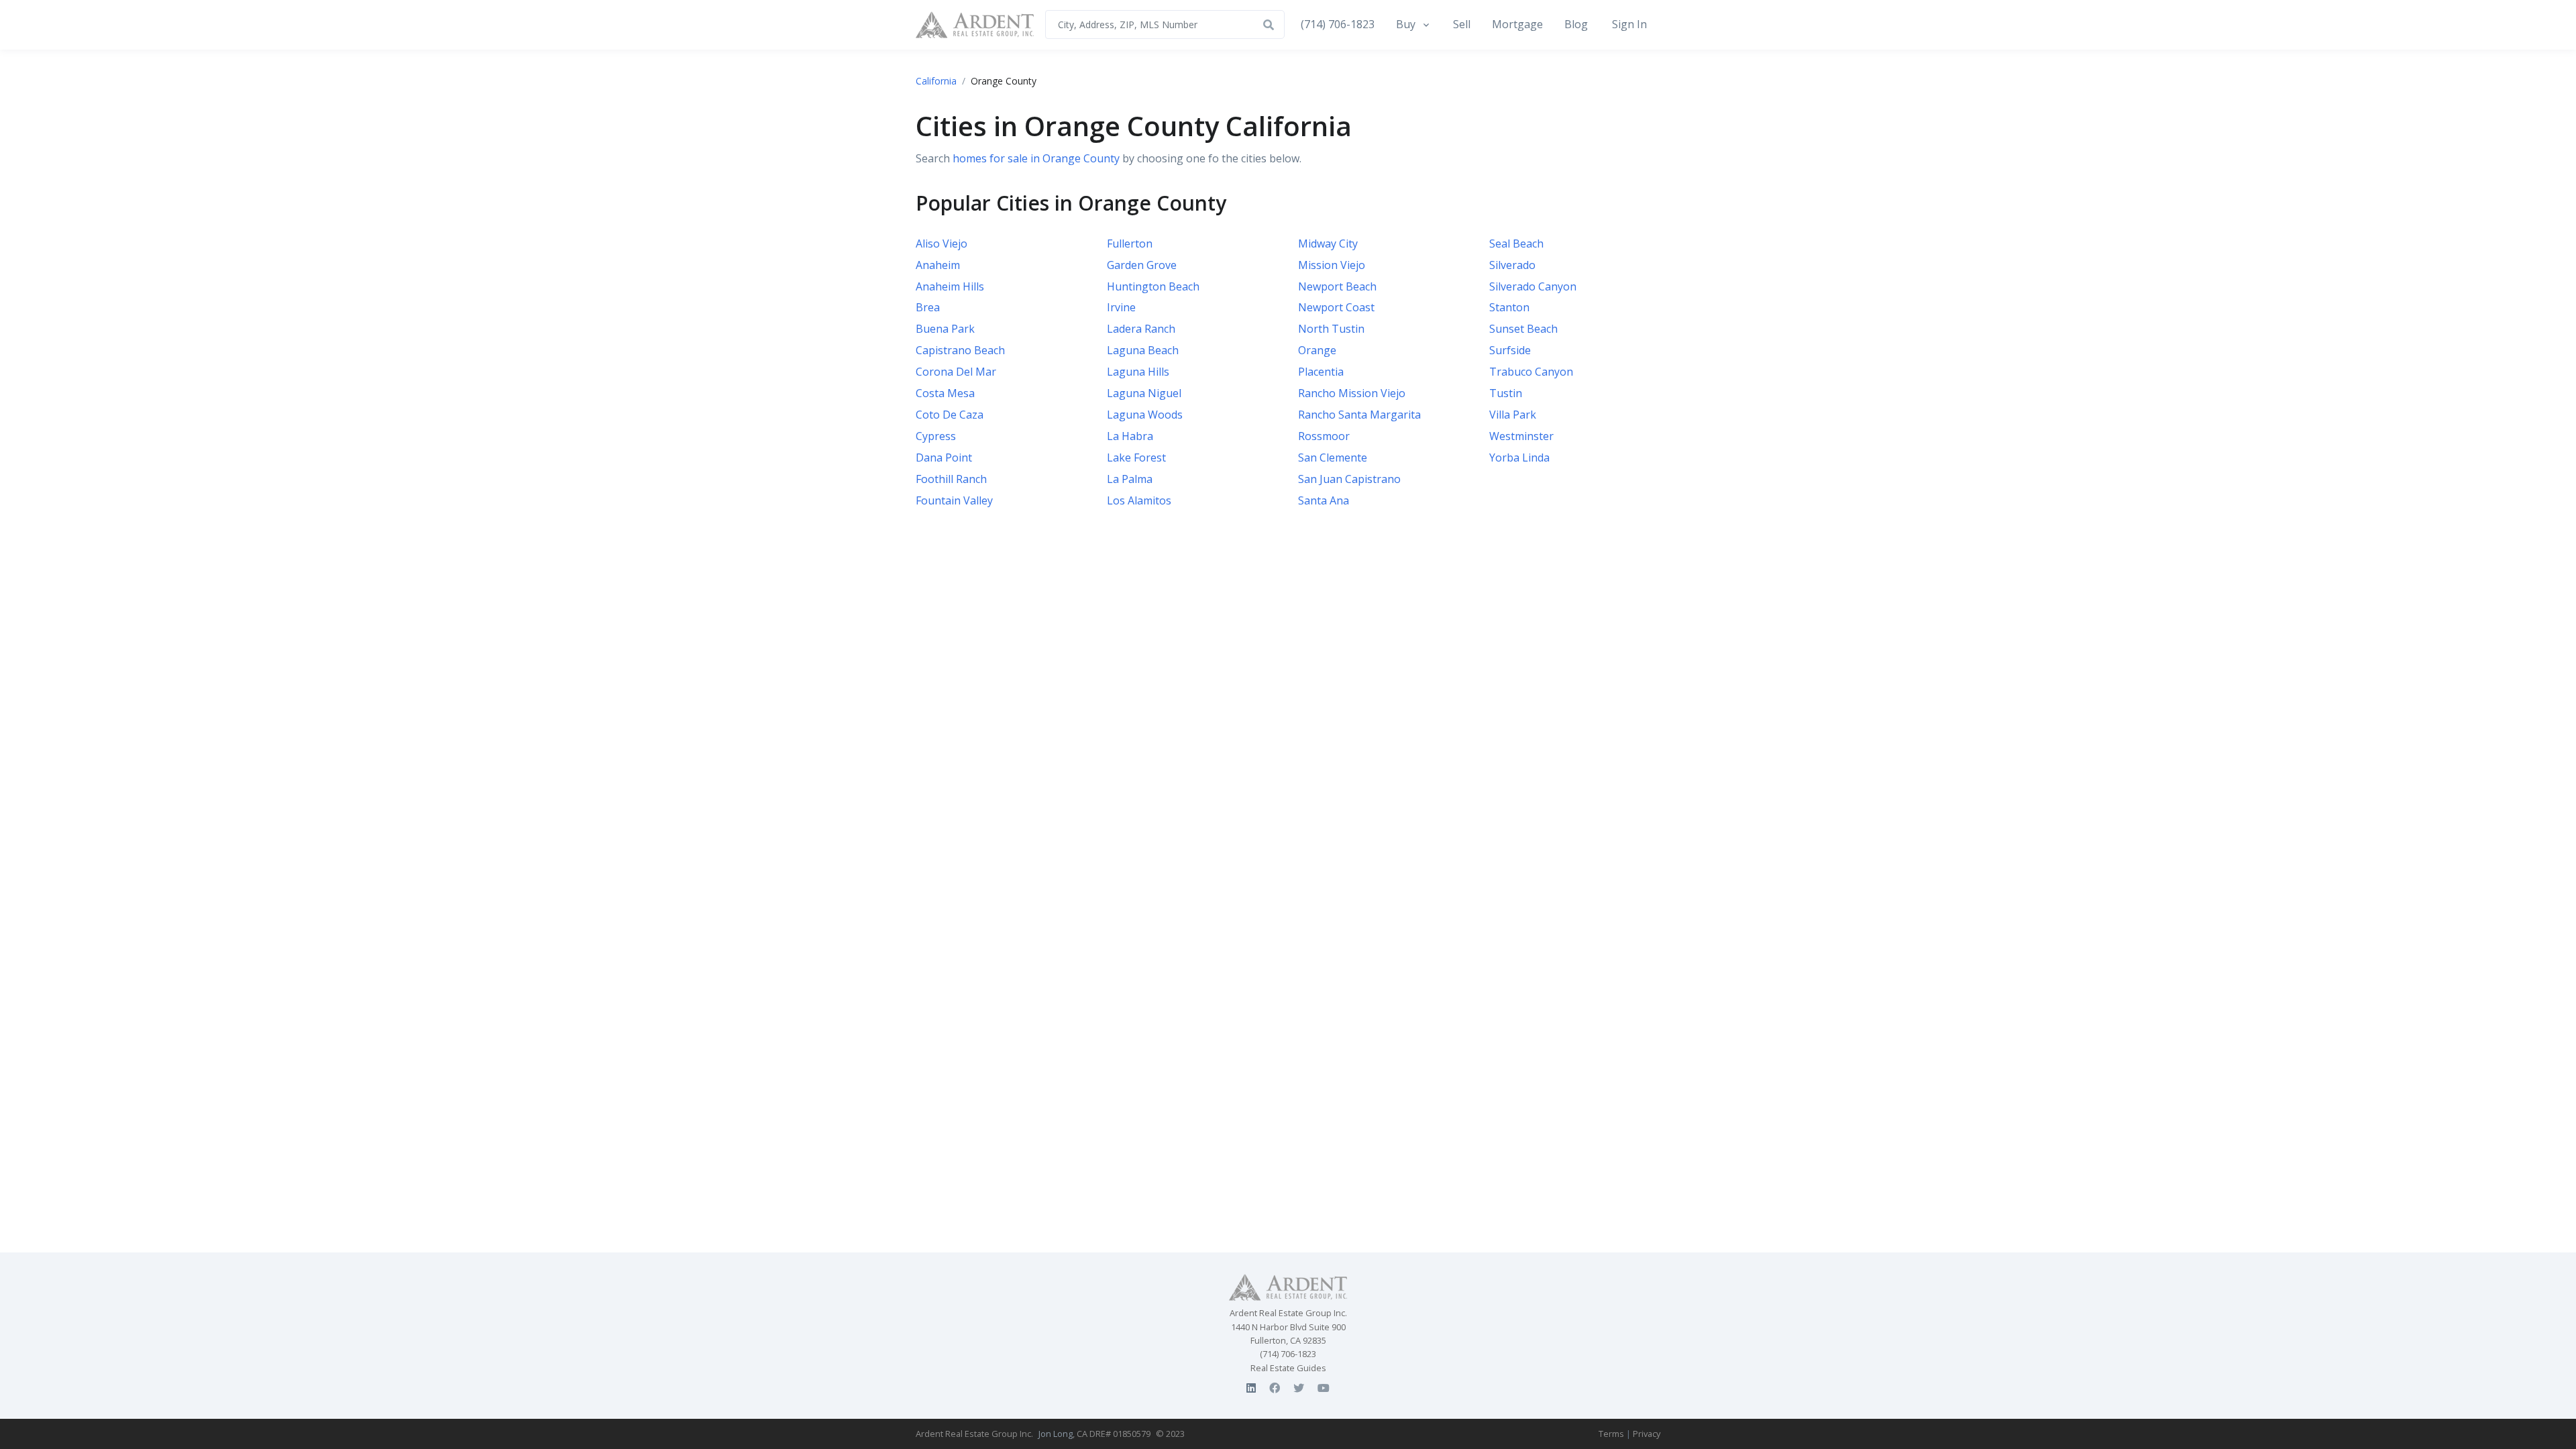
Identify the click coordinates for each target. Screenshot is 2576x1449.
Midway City (1328, 244)
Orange (1317, 351)
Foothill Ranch (951, 479)
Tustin (1506, 394)
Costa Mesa (945, 394)
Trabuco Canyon (1531, 372)
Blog (1576, 24)
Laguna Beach (1143, 351)
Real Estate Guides (1288, 1368)
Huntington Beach (1153, 286)
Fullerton (1130, 244)
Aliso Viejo (942, 244)
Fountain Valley (954, 500)
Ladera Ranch (1141, 329)
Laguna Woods (1145, 415)
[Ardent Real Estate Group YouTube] (1324, 1388)
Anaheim (938, 265)
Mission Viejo (1332, 265)
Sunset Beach (1523, 329)
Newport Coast (1336, 308)
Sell (1462, 24)
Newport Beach (1337, 286)
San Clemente (1333, 458)
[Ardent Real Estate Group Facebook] (1275, 1388)
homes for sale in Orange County (1036, 158)
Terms (1611, 1434)
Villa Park (1513, 415)
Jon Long (1056, 1434)
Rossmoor (1324, 436)
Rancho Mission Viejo (1352, 394)
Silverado (1512, 265)
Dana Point (944, 458)
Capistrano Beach (960, 351)
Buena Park (945, 329)
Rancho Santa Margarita (1359, 415)
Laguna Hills (1138, 372)
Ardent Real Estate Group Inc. (974, 1434)
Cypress (936, 436)
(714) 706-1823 (1338, 24)
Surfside (1510, 351)
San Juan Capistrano (1349, 479)
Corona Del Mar (956, 372)
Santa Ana (1324, 500)
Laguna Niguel (1144, 394)
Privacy (1647, 1434)
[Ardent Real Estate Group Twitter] (1299, 1388)
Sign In (1629, 24)
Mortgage (1517, 24)
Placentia (1321, 372)
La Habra (1130, 436)
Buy (1406, 24)
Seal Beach (1516, 244)
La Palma (1130, 479)
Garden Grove (1142, 265)
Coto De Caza (950, 415)
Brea (928, 308)
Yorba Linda (1519, 458)
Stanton (1509, 308)
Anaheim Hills (950, 286)
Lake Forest (1136, 458)
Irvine (1121, 308)
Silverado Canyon (1533, 286)
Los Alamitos (1139, 500)
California (936, 81)
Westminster (1521, 436)
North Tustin (1331, 329)
